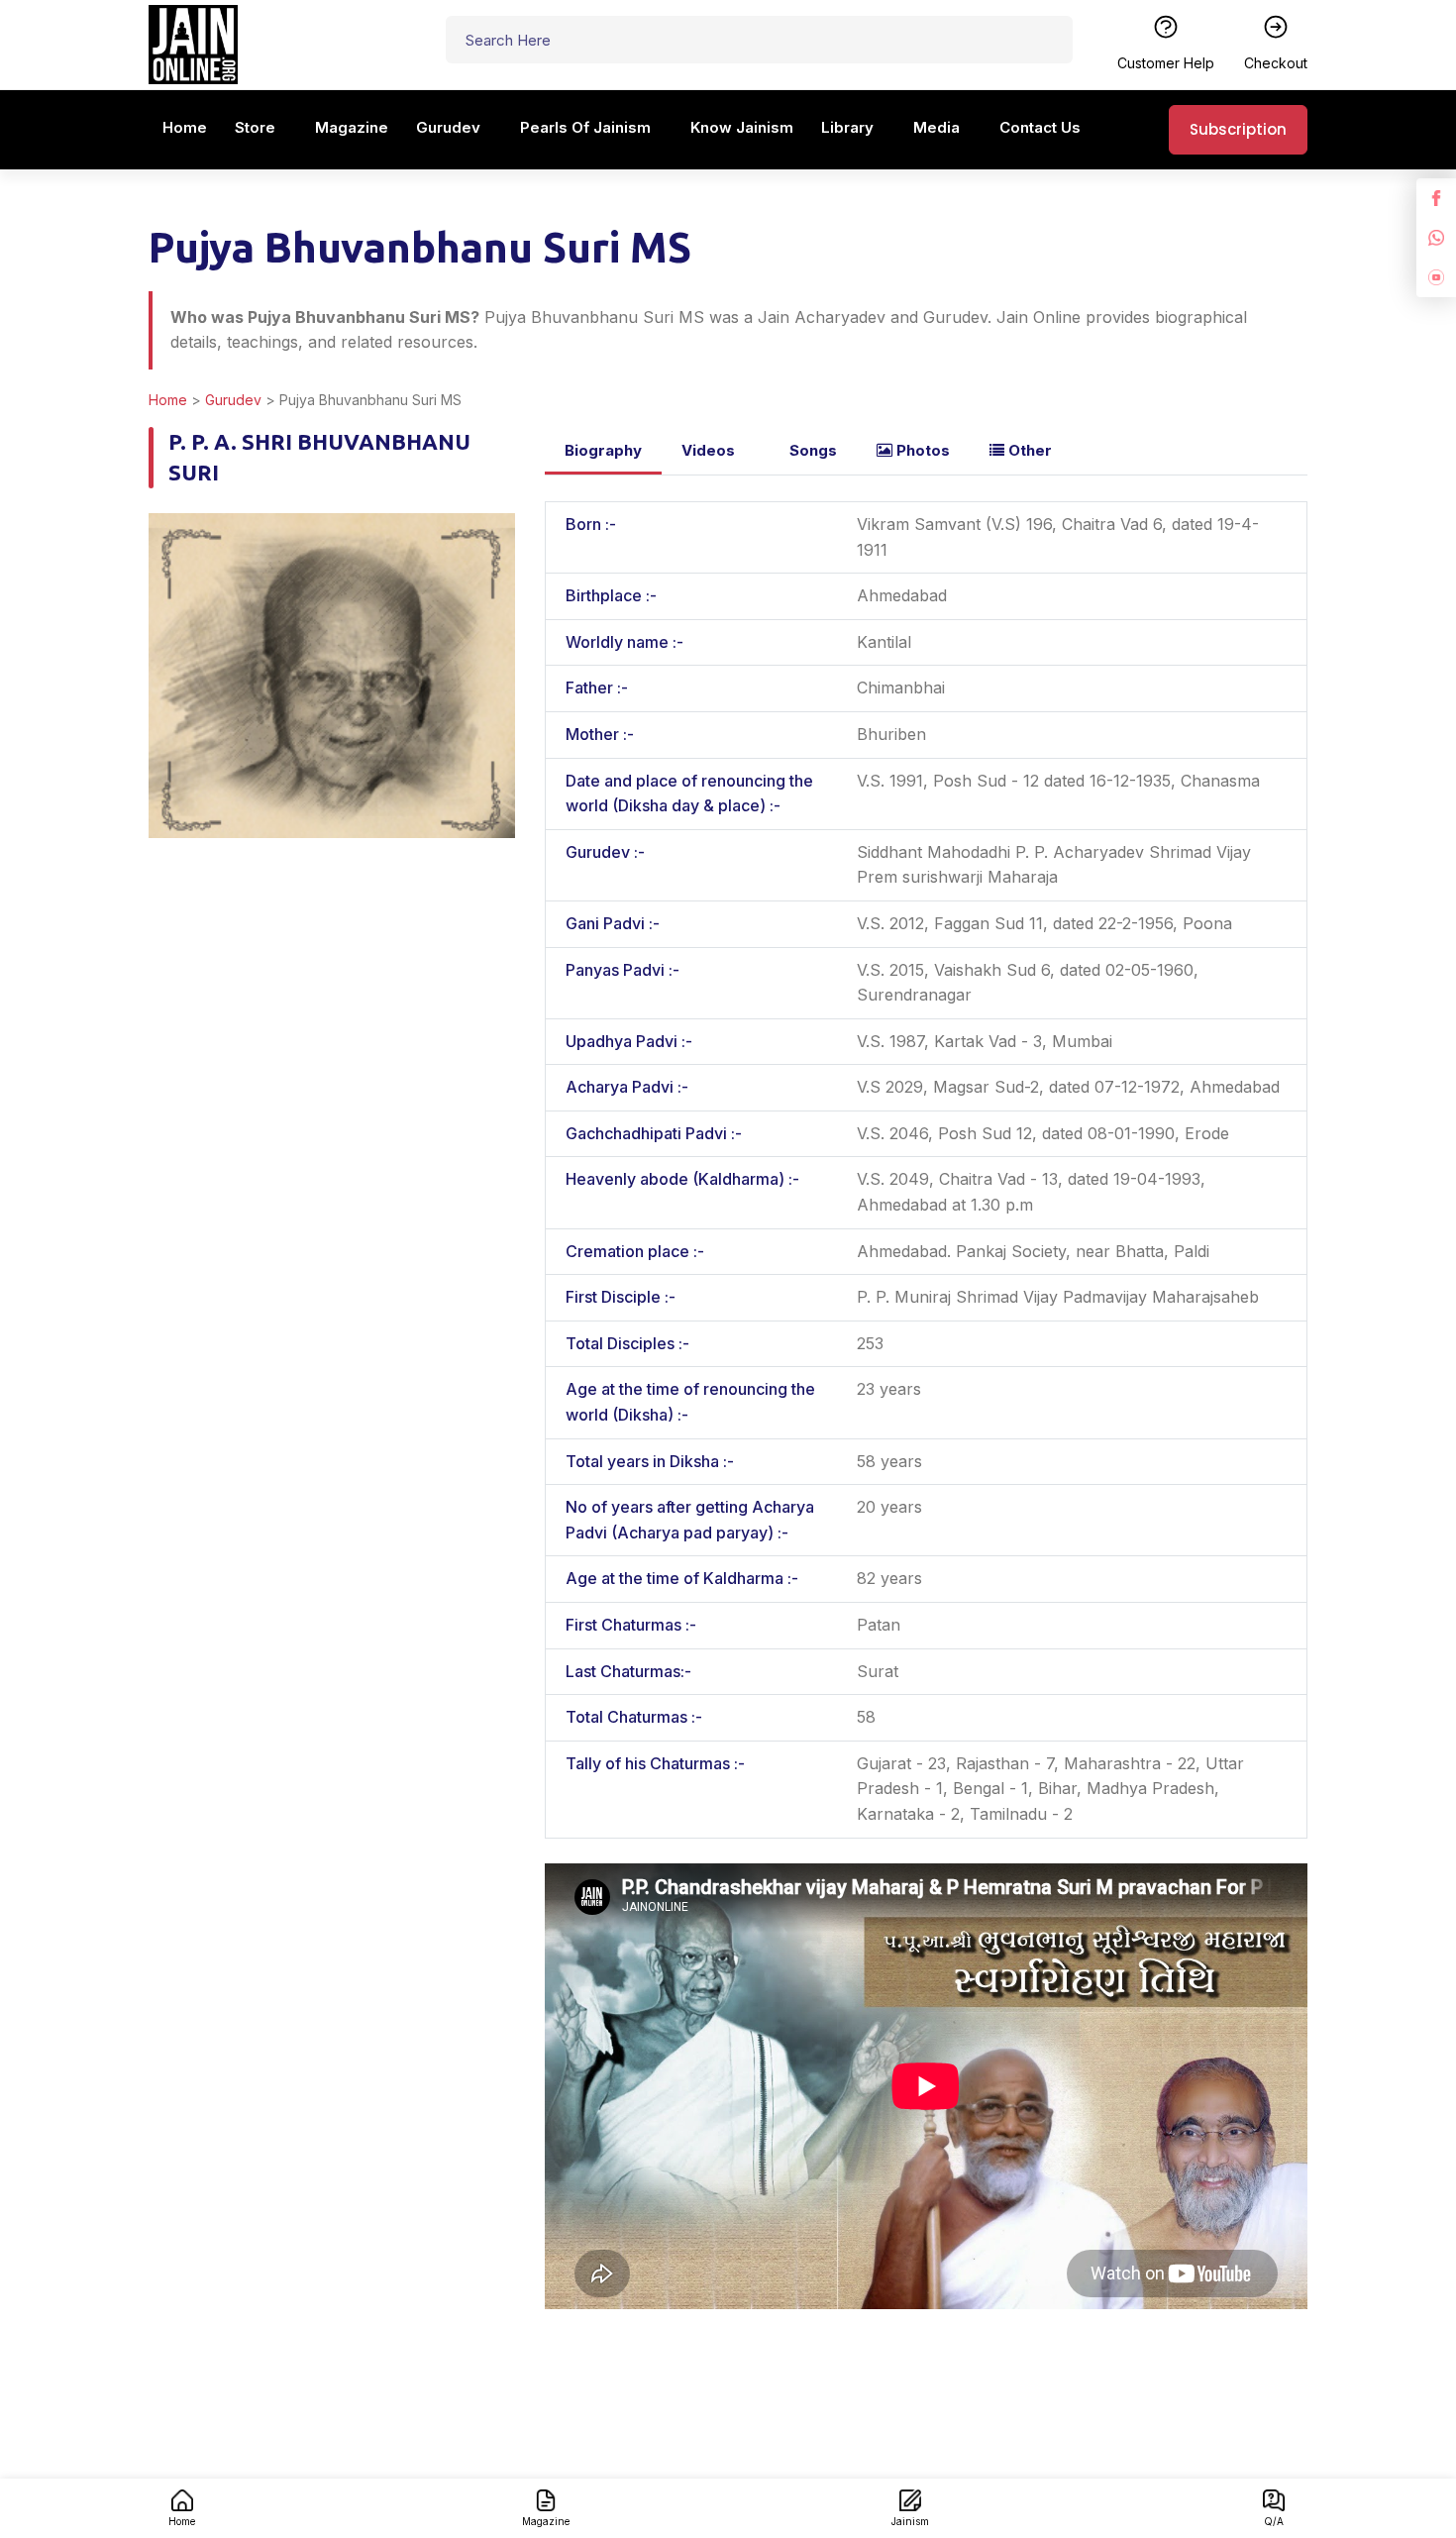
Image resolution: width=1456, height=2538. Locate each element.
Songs (811, 450)
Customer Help (1166, 63)
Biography (603, 450)
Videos (708, 450)
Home (168, 400)
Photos (921, 450)
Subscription (1238, 129)
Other (1028, 450)
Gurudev (233, 400)
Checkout (1276, 63)
